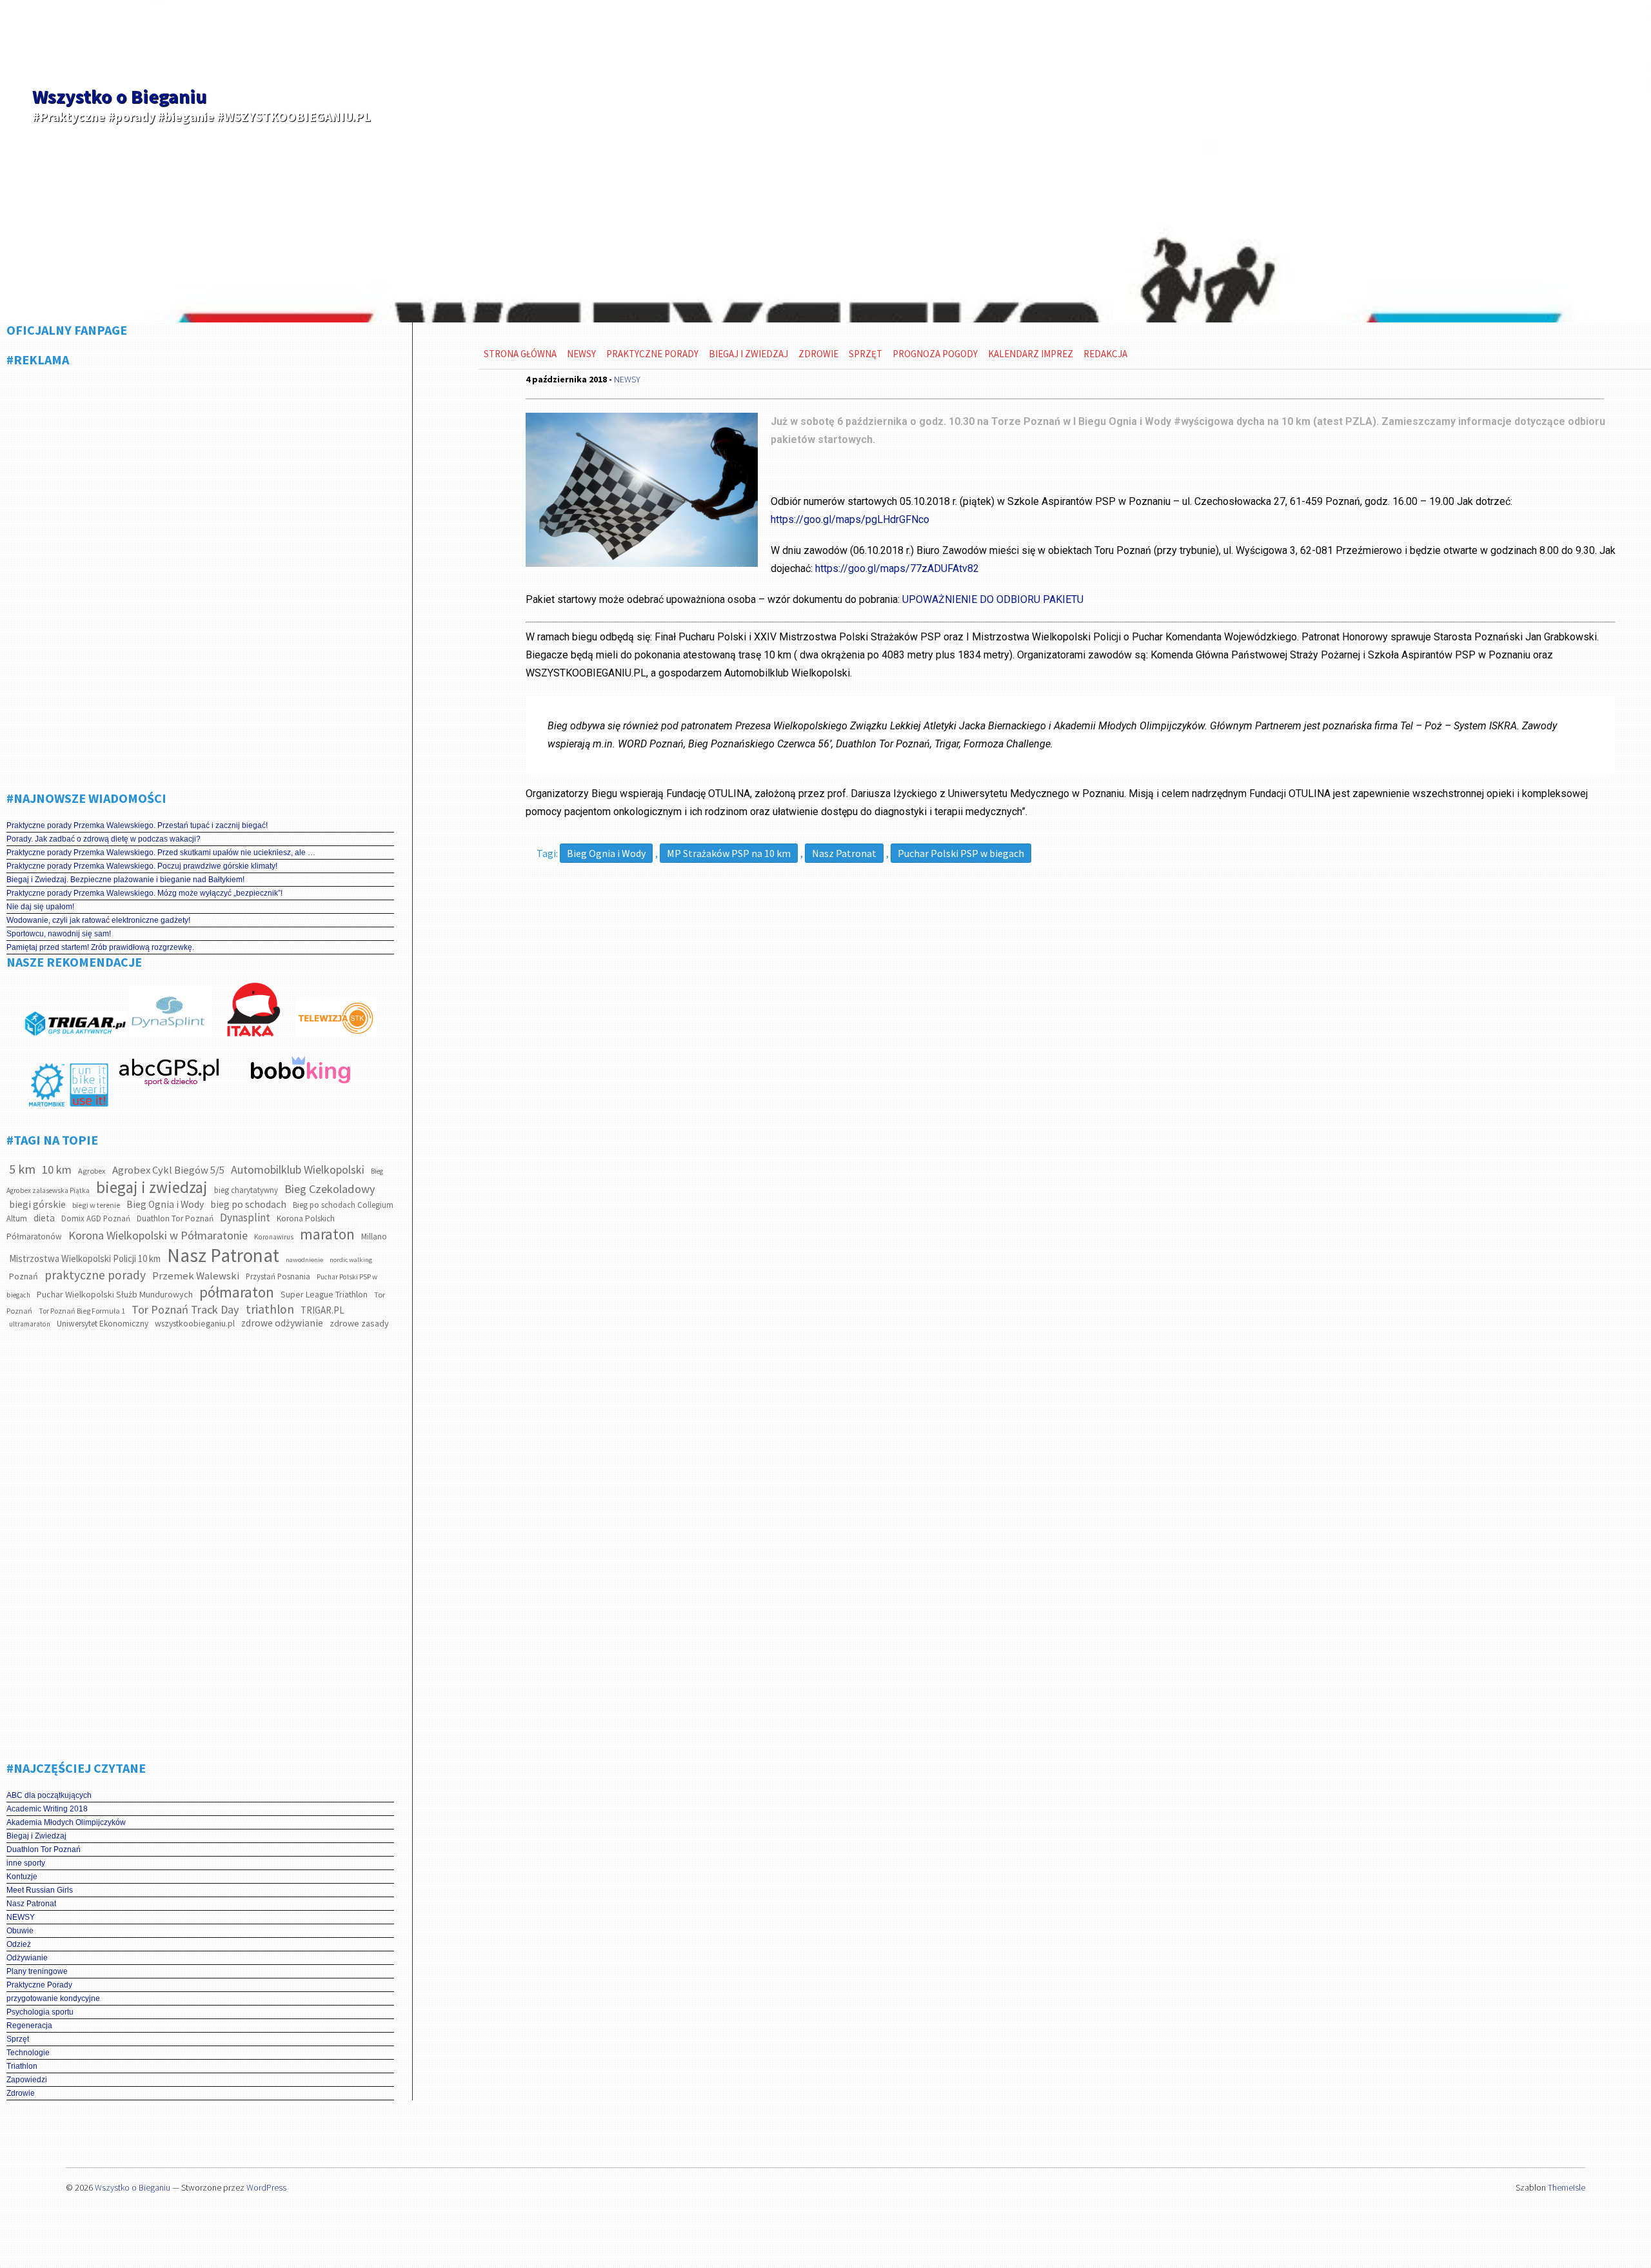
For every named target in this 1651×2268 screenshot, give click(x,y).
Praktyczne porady (652, 354)
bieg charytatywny (246, 1190)
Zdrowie (21, 2093)
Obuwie (20, 1931)
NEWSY (21, 1917)
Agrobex (92, 1171)
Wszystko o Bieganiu (119, 96)
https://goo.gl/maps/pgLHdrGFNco (850, 519)
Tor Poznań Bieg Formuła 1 (82, 1311)
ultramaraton (30, 1324)
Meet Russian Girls (40, 1890)
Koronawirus (274, 1237)
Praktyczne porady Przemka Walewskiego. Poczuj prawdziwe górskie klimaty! (142, 866)
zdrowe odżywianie (282, 1323)
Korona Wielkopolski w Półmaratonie (158, 1235)
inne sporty (26, 1863)
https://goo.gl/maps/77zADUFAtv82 (897, 568)
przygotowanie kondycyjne (53, 1998)
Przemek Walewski (196, 1276)
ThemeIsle (1567, 2187)
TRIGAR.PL (322, 1310)
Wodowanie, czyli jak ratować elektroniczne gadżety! (98, 920)
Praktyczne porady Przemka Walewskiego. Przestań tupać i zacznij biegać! (137, 825)
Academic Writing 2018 (47, 1809)
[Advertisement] (200, 574)
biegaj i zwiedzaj (152, 1187)
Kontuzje (22, 1877)
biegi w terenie (96, 1205)
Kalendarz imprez (1031, 354)
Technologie (28, 2053)
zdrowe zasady (359, 1323)
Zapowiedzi (27, 2080)
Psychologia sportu (40, 2012)
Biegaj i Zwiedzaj (36, 1836)
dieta (44, 1218)
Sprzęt (18, 2039)
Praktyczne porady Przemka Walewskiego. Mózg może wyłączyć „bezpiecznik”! (144, 893)
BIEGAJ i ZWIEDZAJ (748, 354)
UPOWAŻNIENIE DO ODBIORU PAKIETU (993, 599)
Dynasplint (245, 1218)
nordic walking (351, 1260)
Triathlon (22, 2066)
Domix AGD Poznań (96, 1218)
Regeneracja (29, 2026)
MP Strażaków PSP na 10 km (729, 853)
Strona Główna (520, 354)
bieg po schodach (248, 1204)
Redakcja (1105, 354)
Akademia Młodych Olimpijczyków (66, 1822)
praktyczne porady (95, 1275)
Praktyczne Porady (39, 1985)
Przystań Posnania (278, 1277)
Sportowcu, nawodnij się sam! (59, 934)
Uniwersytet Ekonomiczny (103, 1324)
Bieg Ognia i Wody (165, 1204)
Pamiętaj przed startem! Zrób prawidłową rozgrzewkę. (100, 947)
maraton (327, 1234)
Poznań (24, 1276)
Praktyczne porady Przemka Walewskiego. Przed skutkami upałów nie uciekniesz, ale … (161, 853)
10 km (57, 1169)
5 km (22, 1169)
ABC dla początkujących (49, 1795)
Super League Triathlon (324, 1294)
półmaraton (237, 1292)
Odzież (19, 1944)
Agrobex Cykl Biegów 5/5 (168, 1170)
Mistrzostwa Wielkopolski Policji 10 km (85, 1258)
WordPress (266, 2187)
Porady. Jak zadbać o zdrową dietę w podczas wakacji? (104, 839)
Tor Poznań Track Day (185, 1309)
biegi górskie (37, 1204)
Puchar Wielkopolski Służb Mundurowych (115, 1294)
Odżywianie (27, 1958)
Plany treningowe (37, 1971)
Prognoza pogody (935, 354)
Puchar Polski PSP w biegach (961, 853)
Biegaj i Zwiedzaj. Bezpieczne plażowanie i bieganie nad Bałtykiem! (125, 880)
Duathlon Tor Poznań (175, 1218)
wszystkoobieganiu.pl (195, 1323)
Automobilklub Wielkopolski (298, 1169)
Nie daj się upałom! (40, 907)
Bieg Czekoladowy (330, 1189)
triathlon (270, 1309)
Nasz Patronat (223, 1255)
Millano (374, 1237)
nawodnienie (304, 1260)
